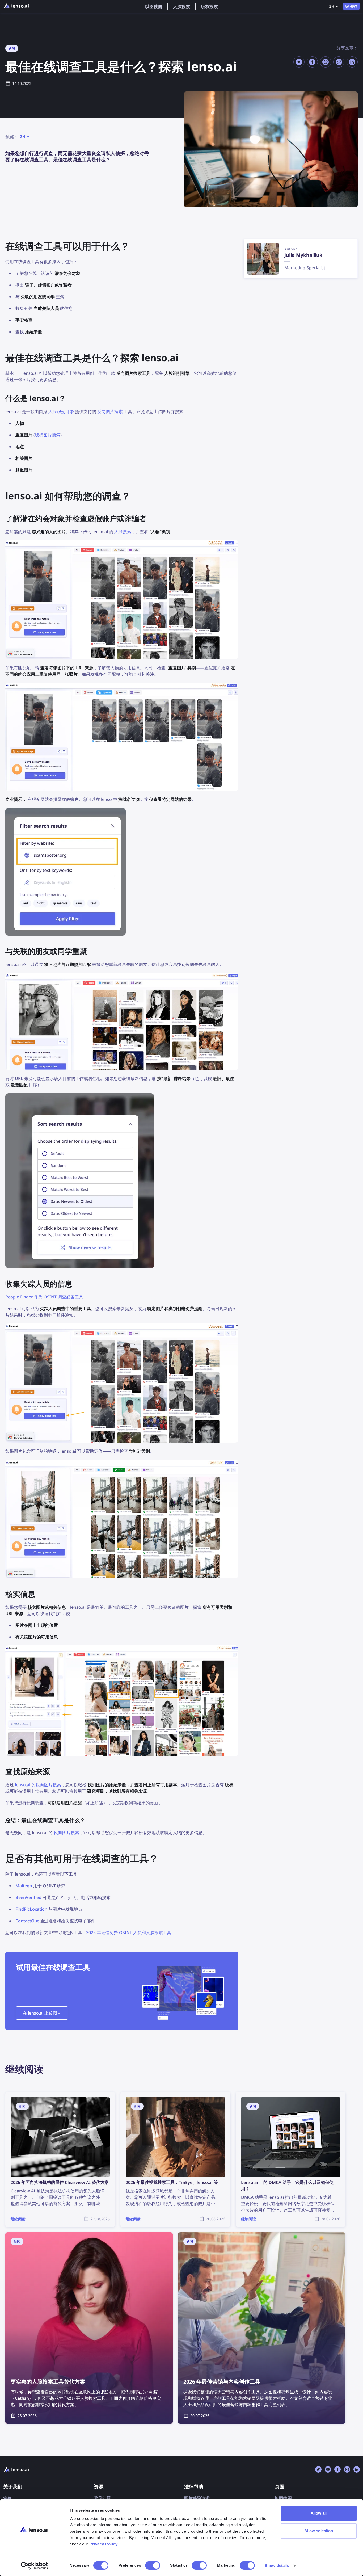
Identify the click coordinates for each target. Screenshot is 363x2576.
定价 (7, 2498)
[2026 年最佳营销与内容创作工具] (262, 2328)
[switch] (153, 2565)
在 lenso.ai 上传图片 (42, 2013)
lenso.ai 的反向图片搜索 (38, 1785)
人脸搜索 (181, 6)
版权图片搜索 (48, 435)
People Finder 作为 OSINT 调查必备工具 (44, 1297)
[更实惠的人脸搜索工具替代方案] (89, 2328)
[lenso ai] (16, 6)
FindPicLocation (31, 1909)
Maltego (24, 1886)
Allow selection (319, 2531)
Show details (277, 2566)
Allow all (319, 2513)
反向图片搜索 (110, 411)
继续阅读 (14, 2095)
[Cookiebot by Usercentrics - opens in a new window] (34, 2566)
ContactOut (27, 1921)
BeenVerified (28, 1897)
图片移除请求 (197, 2498)
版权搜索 (209, 6)
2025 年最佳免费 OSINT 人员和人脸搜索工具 (129, 1932)
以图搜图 (154, 6)
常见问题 (102, 2498)
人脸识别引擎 (61, 411)
